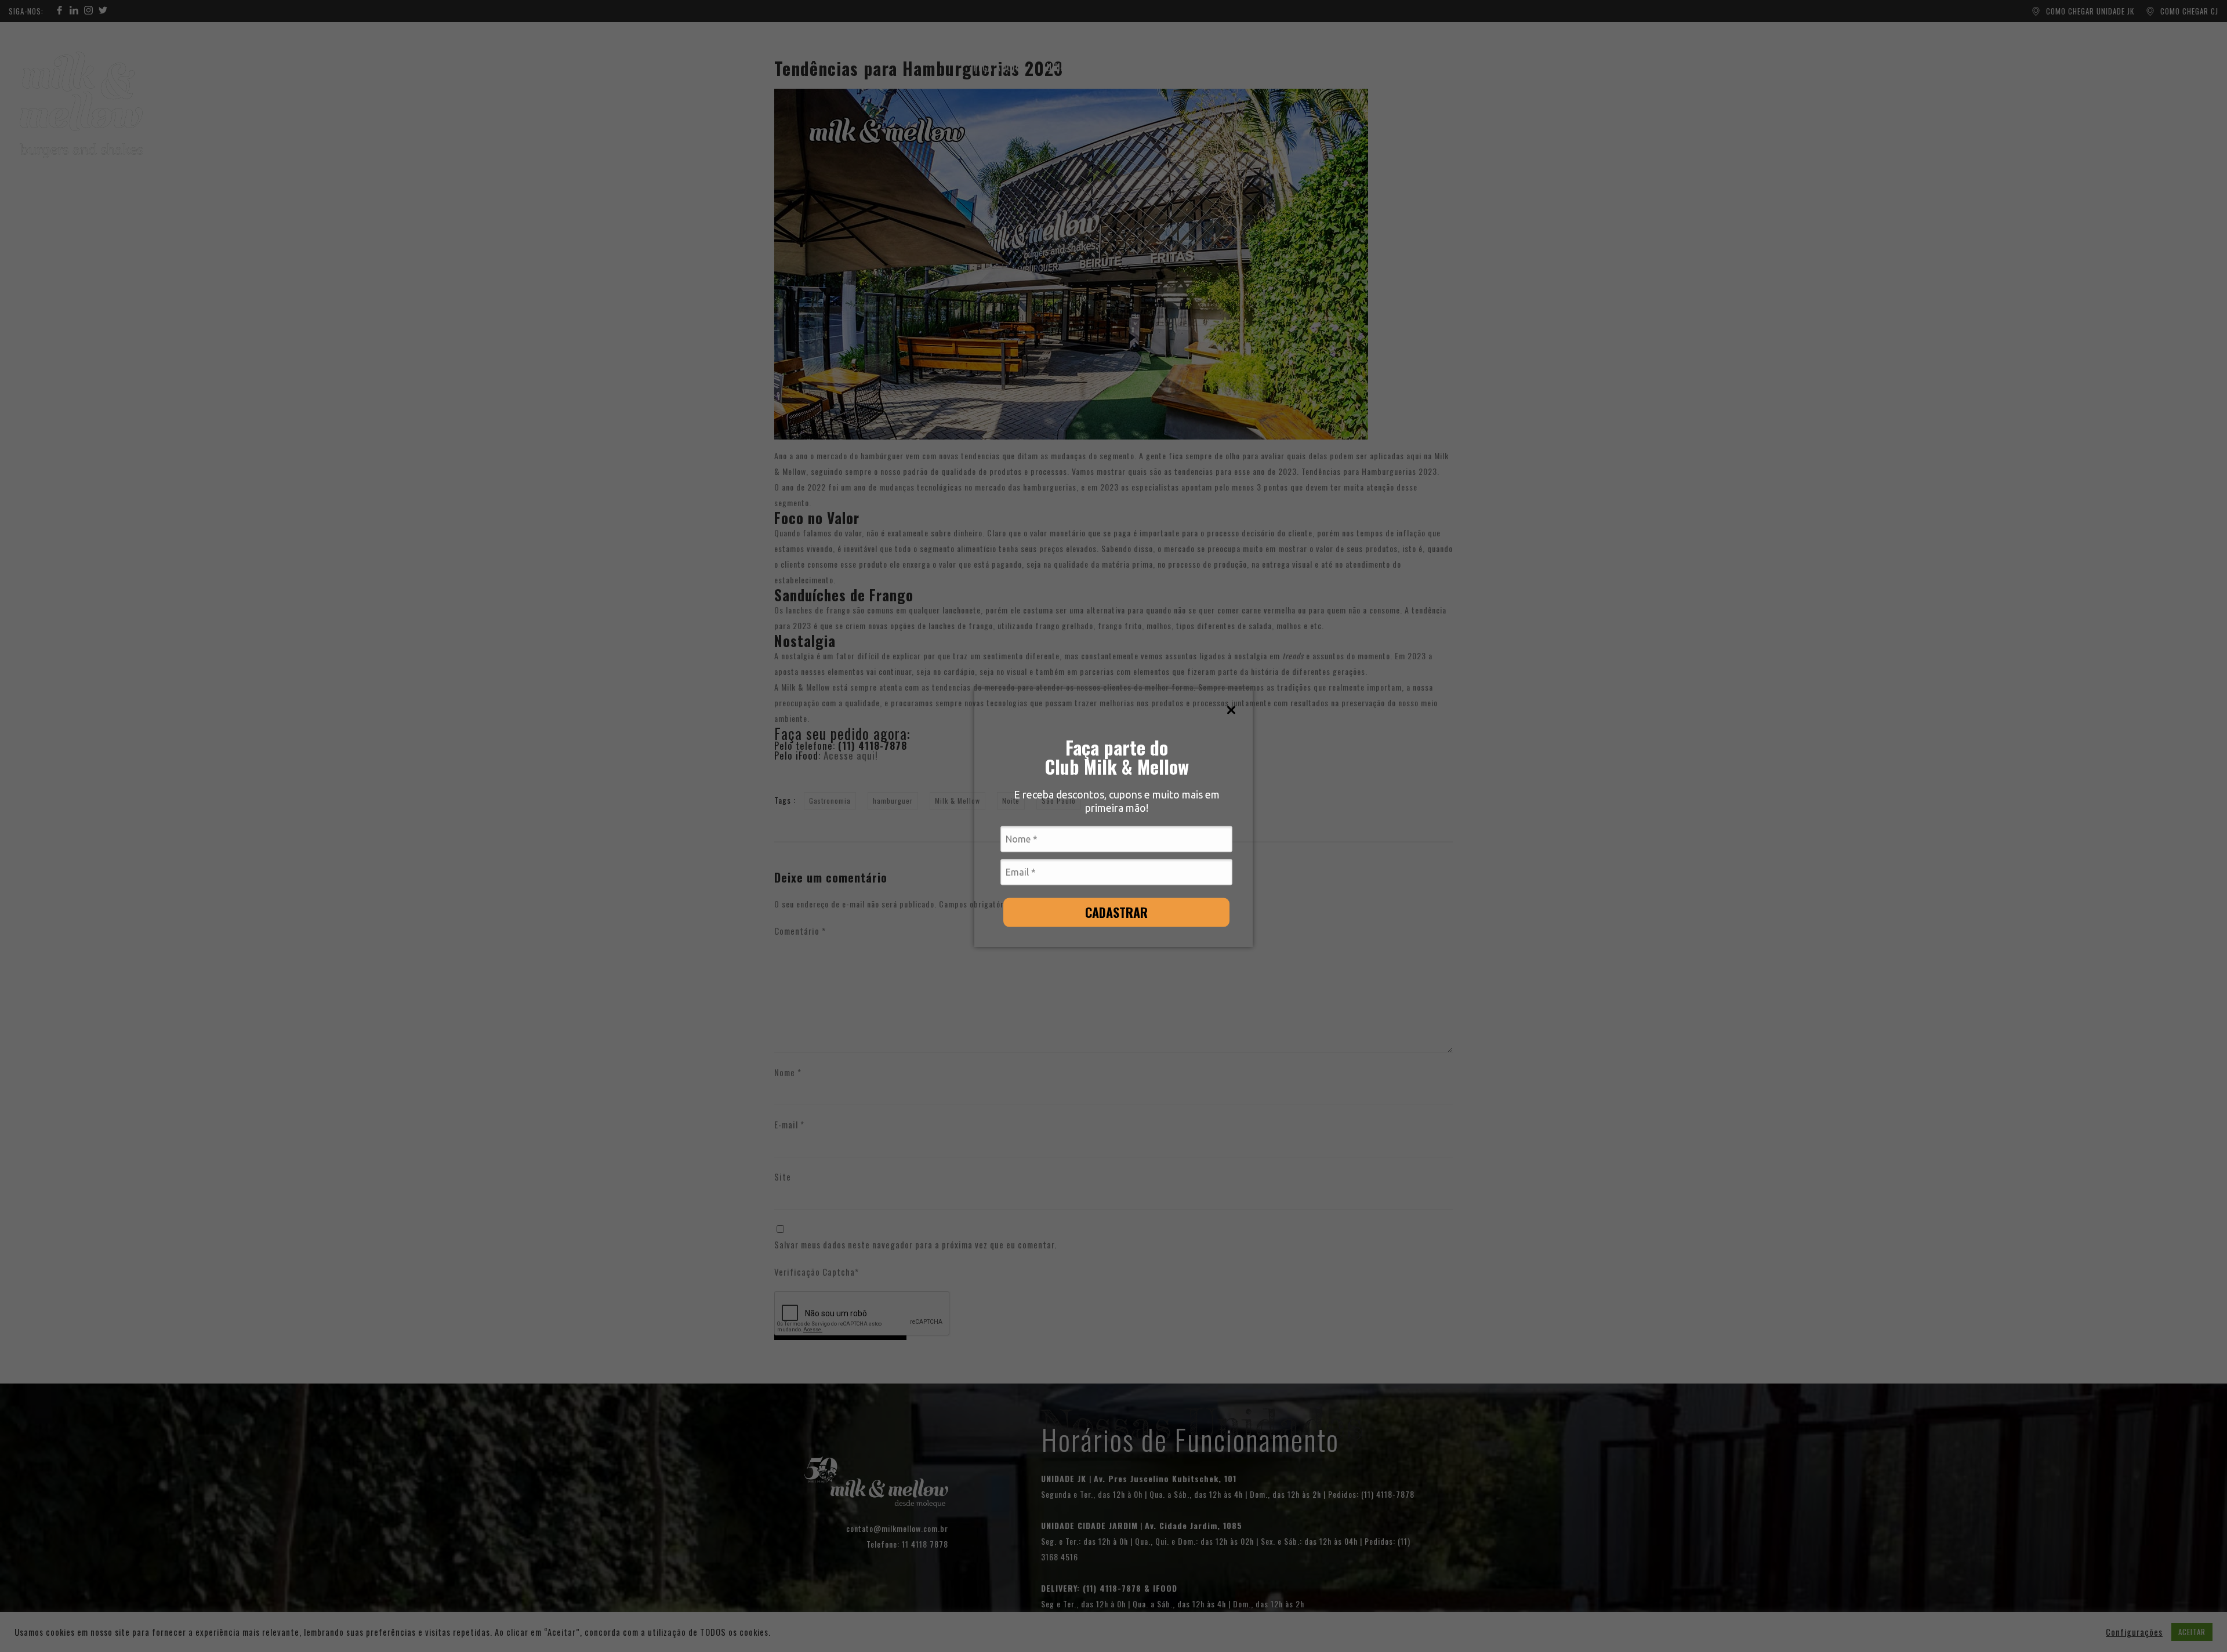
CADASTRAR (1116, 912)
